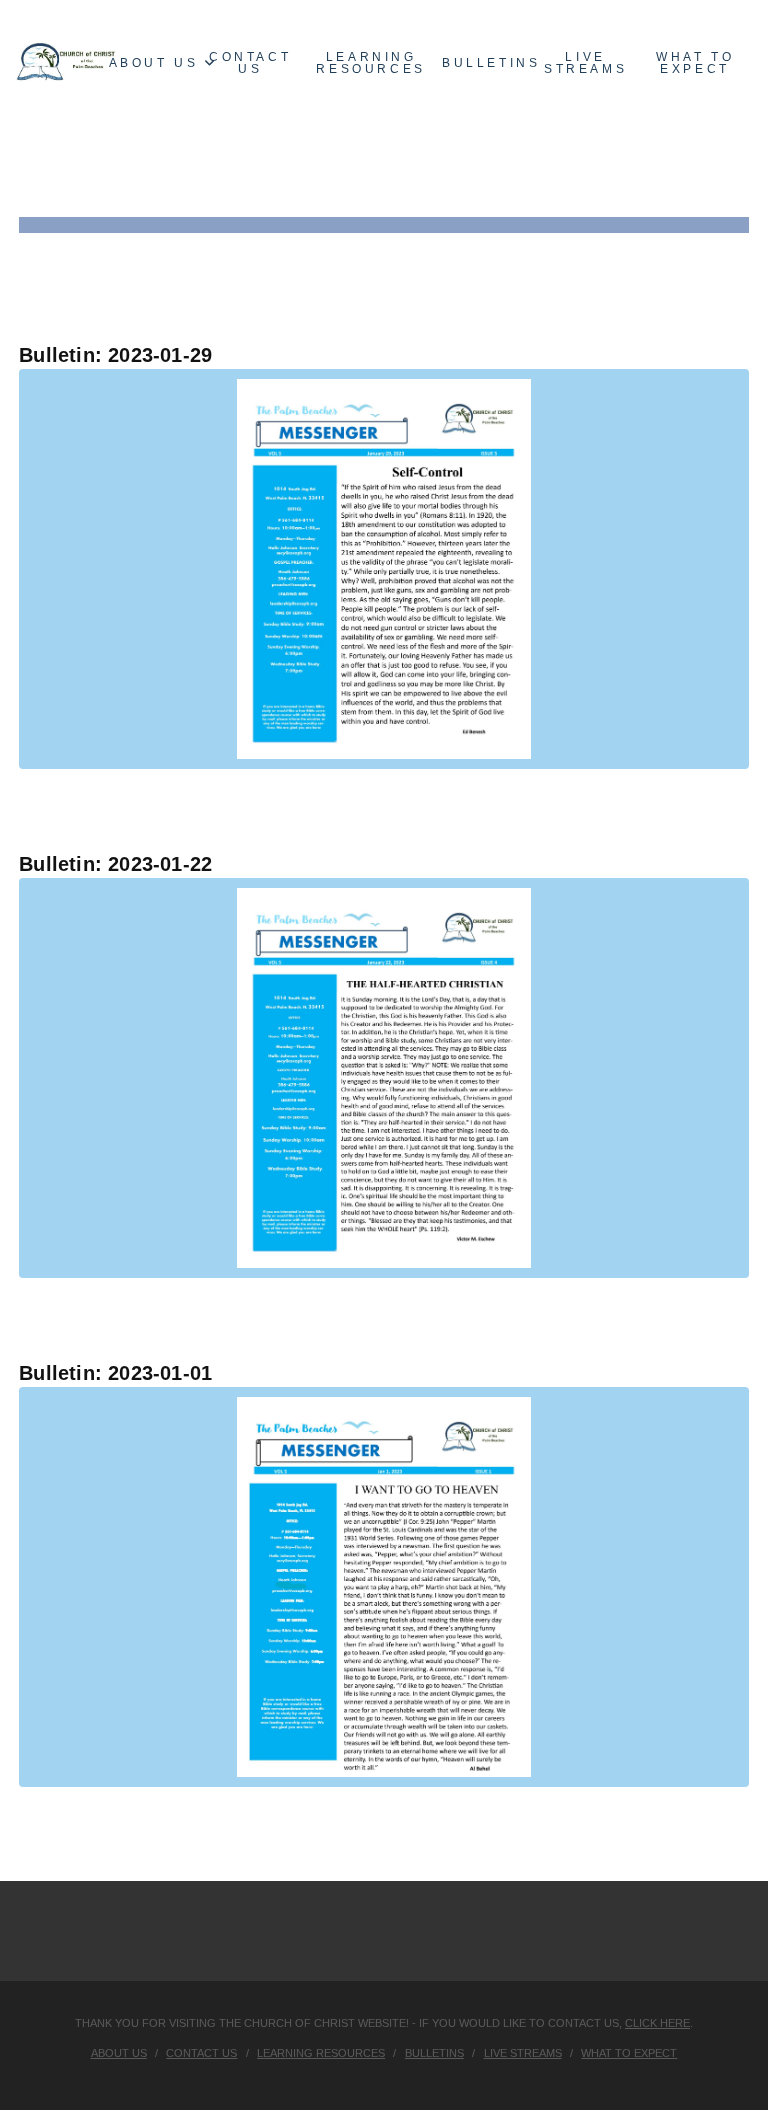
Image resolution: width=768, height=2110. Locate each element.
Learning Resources (321, 2053)
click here (657, 2023)
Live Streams (523, 2053)
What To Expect (629, 2053)
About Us (119, 2053)
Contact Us (201, 2053)
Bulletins (434, 2053)
